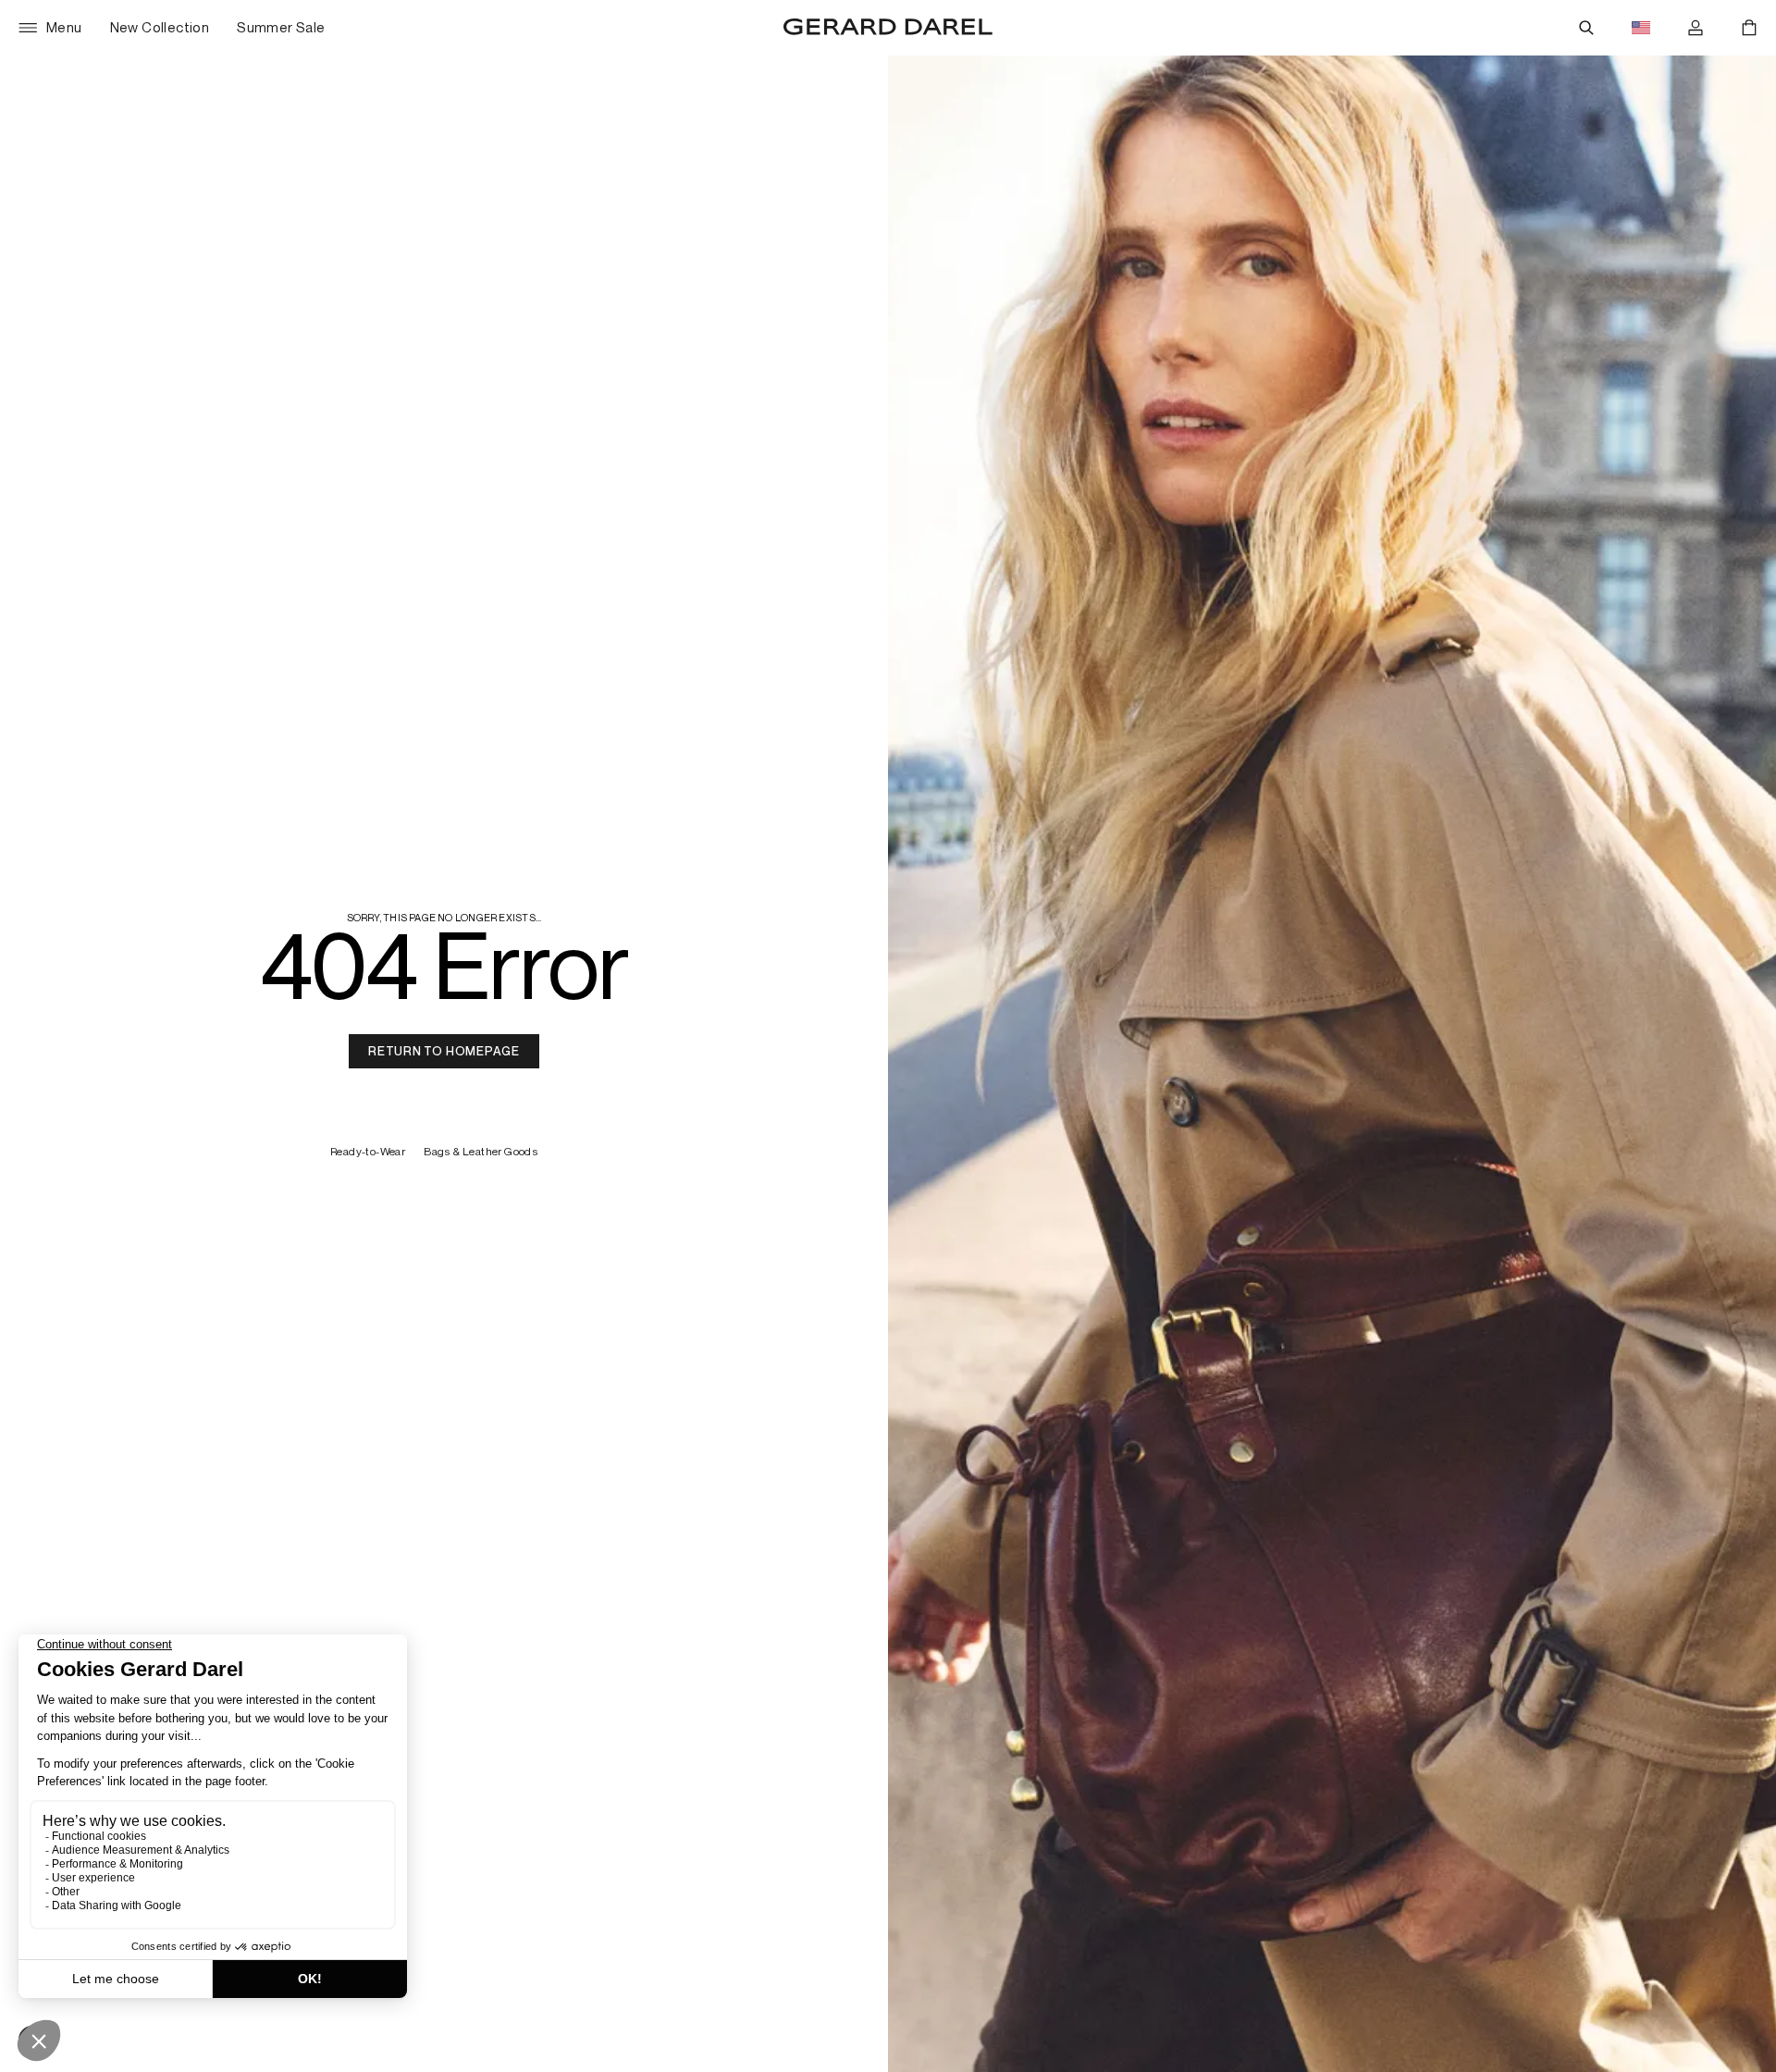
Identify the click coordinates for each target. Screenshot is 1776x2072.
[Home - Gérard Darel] (888, 28)
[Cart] (1749, 28)
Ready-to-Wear (368, 1152)
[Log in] (1696, 28)
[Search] (1586, 28)
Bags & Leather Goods (482, 1152)
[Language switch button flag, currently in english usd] (1641, 28)
